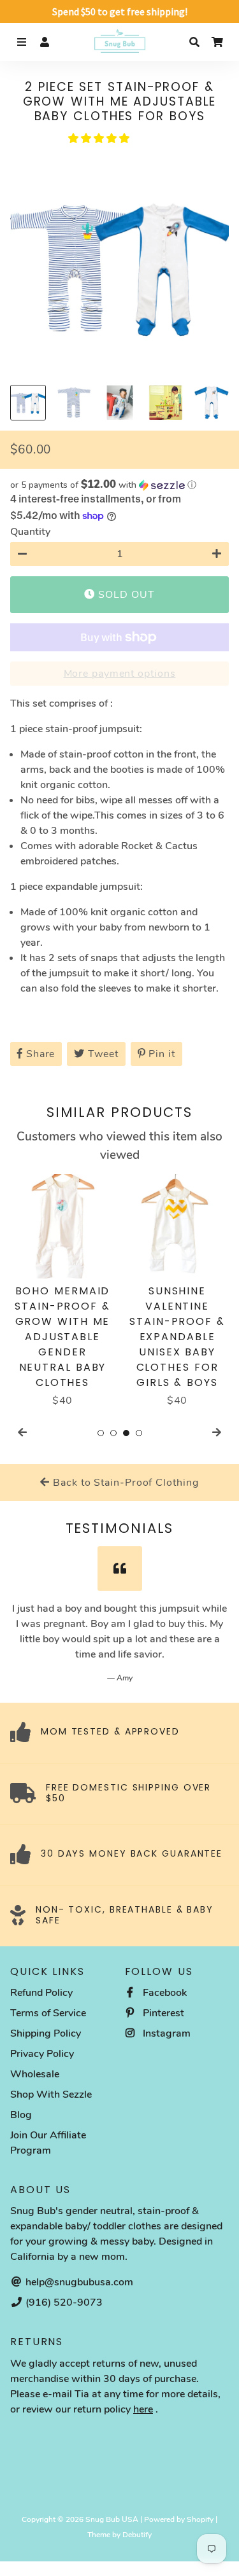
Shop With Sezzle (51, 2095)
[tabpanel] (62, 1291)
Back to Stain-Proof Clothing (124, 1483)
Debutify (137, 2535)
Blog (21, 2115)
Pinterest (162, 2013)
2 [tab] (113, 1433)
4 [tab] (139, 1433)
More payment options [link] (120, 674)
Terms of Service (48, 2013)
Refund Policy (41, 1993)
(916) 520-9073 (63, 2302)
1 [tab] (101, 1433)
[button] (100, 139)
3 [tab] (126, 1433)
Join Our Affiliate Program (48, 2143)
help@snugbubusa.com (78, 2282)
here (143, 2409)
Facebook (163, 1993)
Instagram (165, 2033)
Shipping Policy (46, 2033)
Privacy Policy (42, 2054)
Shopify (200, 2519)
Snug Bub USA (112, 2519)
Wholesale (35, 2074)
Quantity (30, 532)
